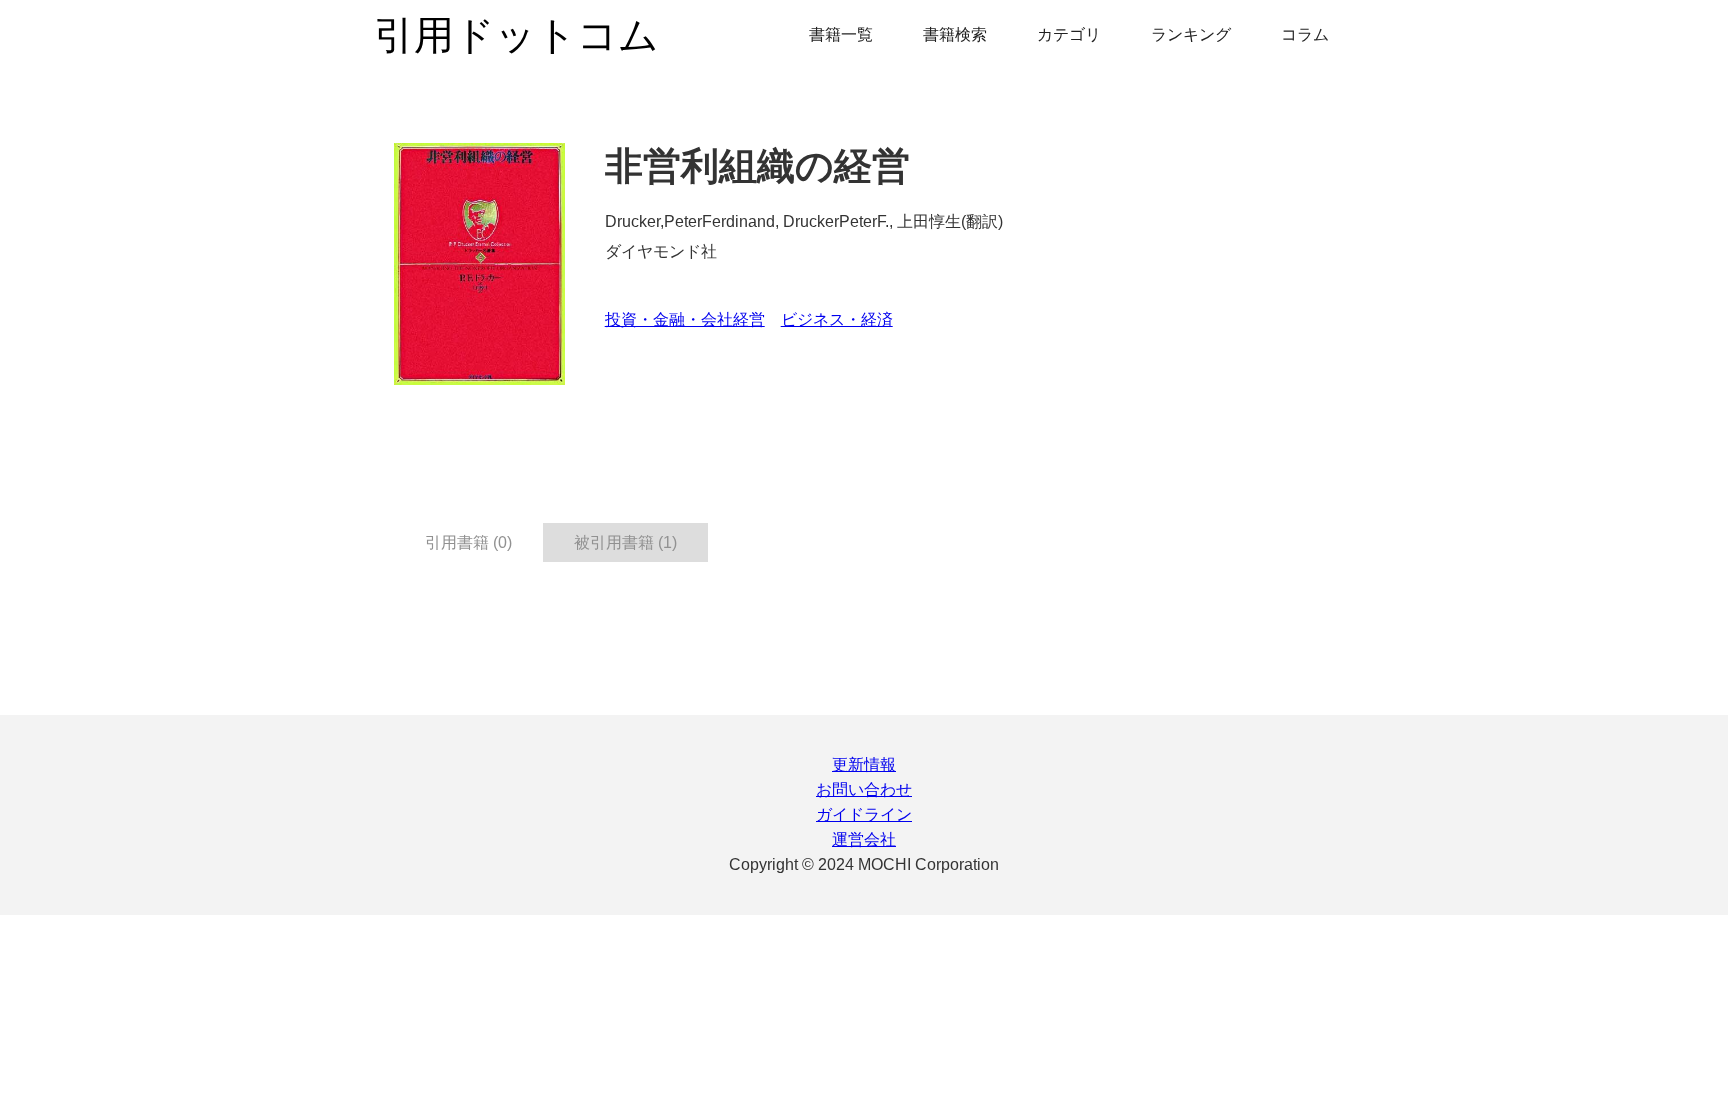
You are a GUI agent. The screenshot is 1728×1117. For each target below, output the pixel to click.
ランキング (1191, 34)
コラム (1305, 34)
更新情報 (864, 764)
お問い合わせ (864, 789)
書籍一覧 (841, 34)
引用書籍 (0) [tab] (468, 542)
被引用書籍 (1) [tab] (625, 542)
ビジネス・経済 (837, 319)
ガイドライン (864, 814)
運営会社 (864, 839)
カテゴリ (1069, 34)
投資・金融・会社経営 (685, 319)
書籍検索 (955, 34)
